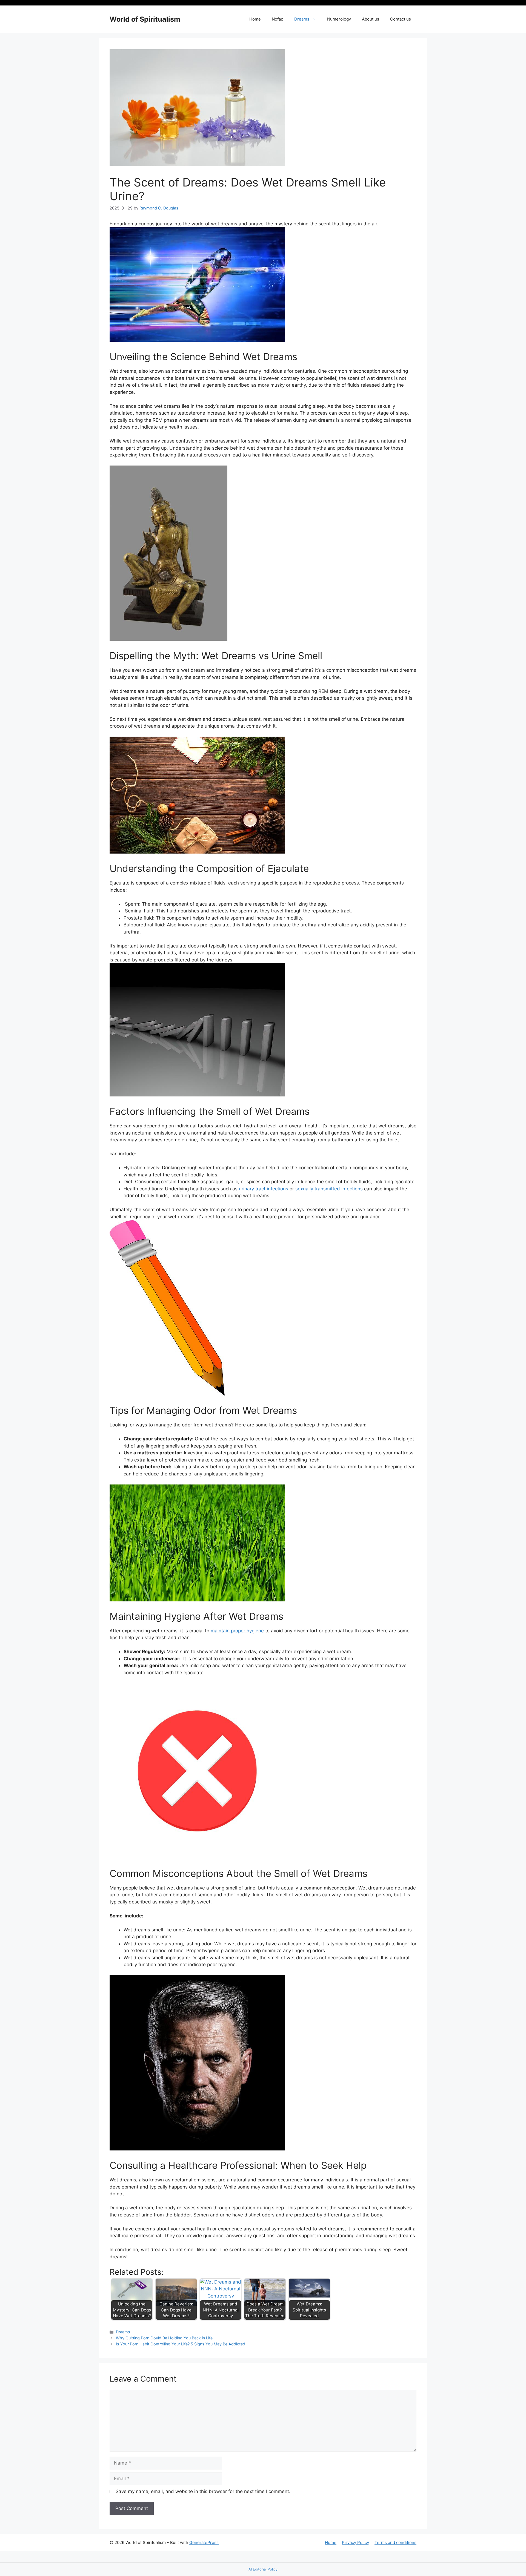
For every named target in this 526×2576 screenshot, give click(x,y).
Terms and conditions (395, 2542)
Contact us (401, 19)
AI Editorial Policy (263, 2569)
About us (371, 19)
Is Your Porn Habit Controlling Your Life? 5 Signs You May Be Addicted (181, 2344)
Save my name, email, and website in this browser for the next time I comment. (203, 2491)
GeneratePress (204, 2542)
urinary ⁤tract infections (264, 1189)
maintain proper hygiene (237, 1631)
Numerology (339, 19)
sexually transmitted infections (329, 1189)
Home (255, 19)
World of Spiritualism (145, 19)
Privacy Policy (355, 2542)
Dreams (302, 19)
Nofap (278, 19)
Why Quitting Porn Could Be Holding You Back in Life (164, 2338)
